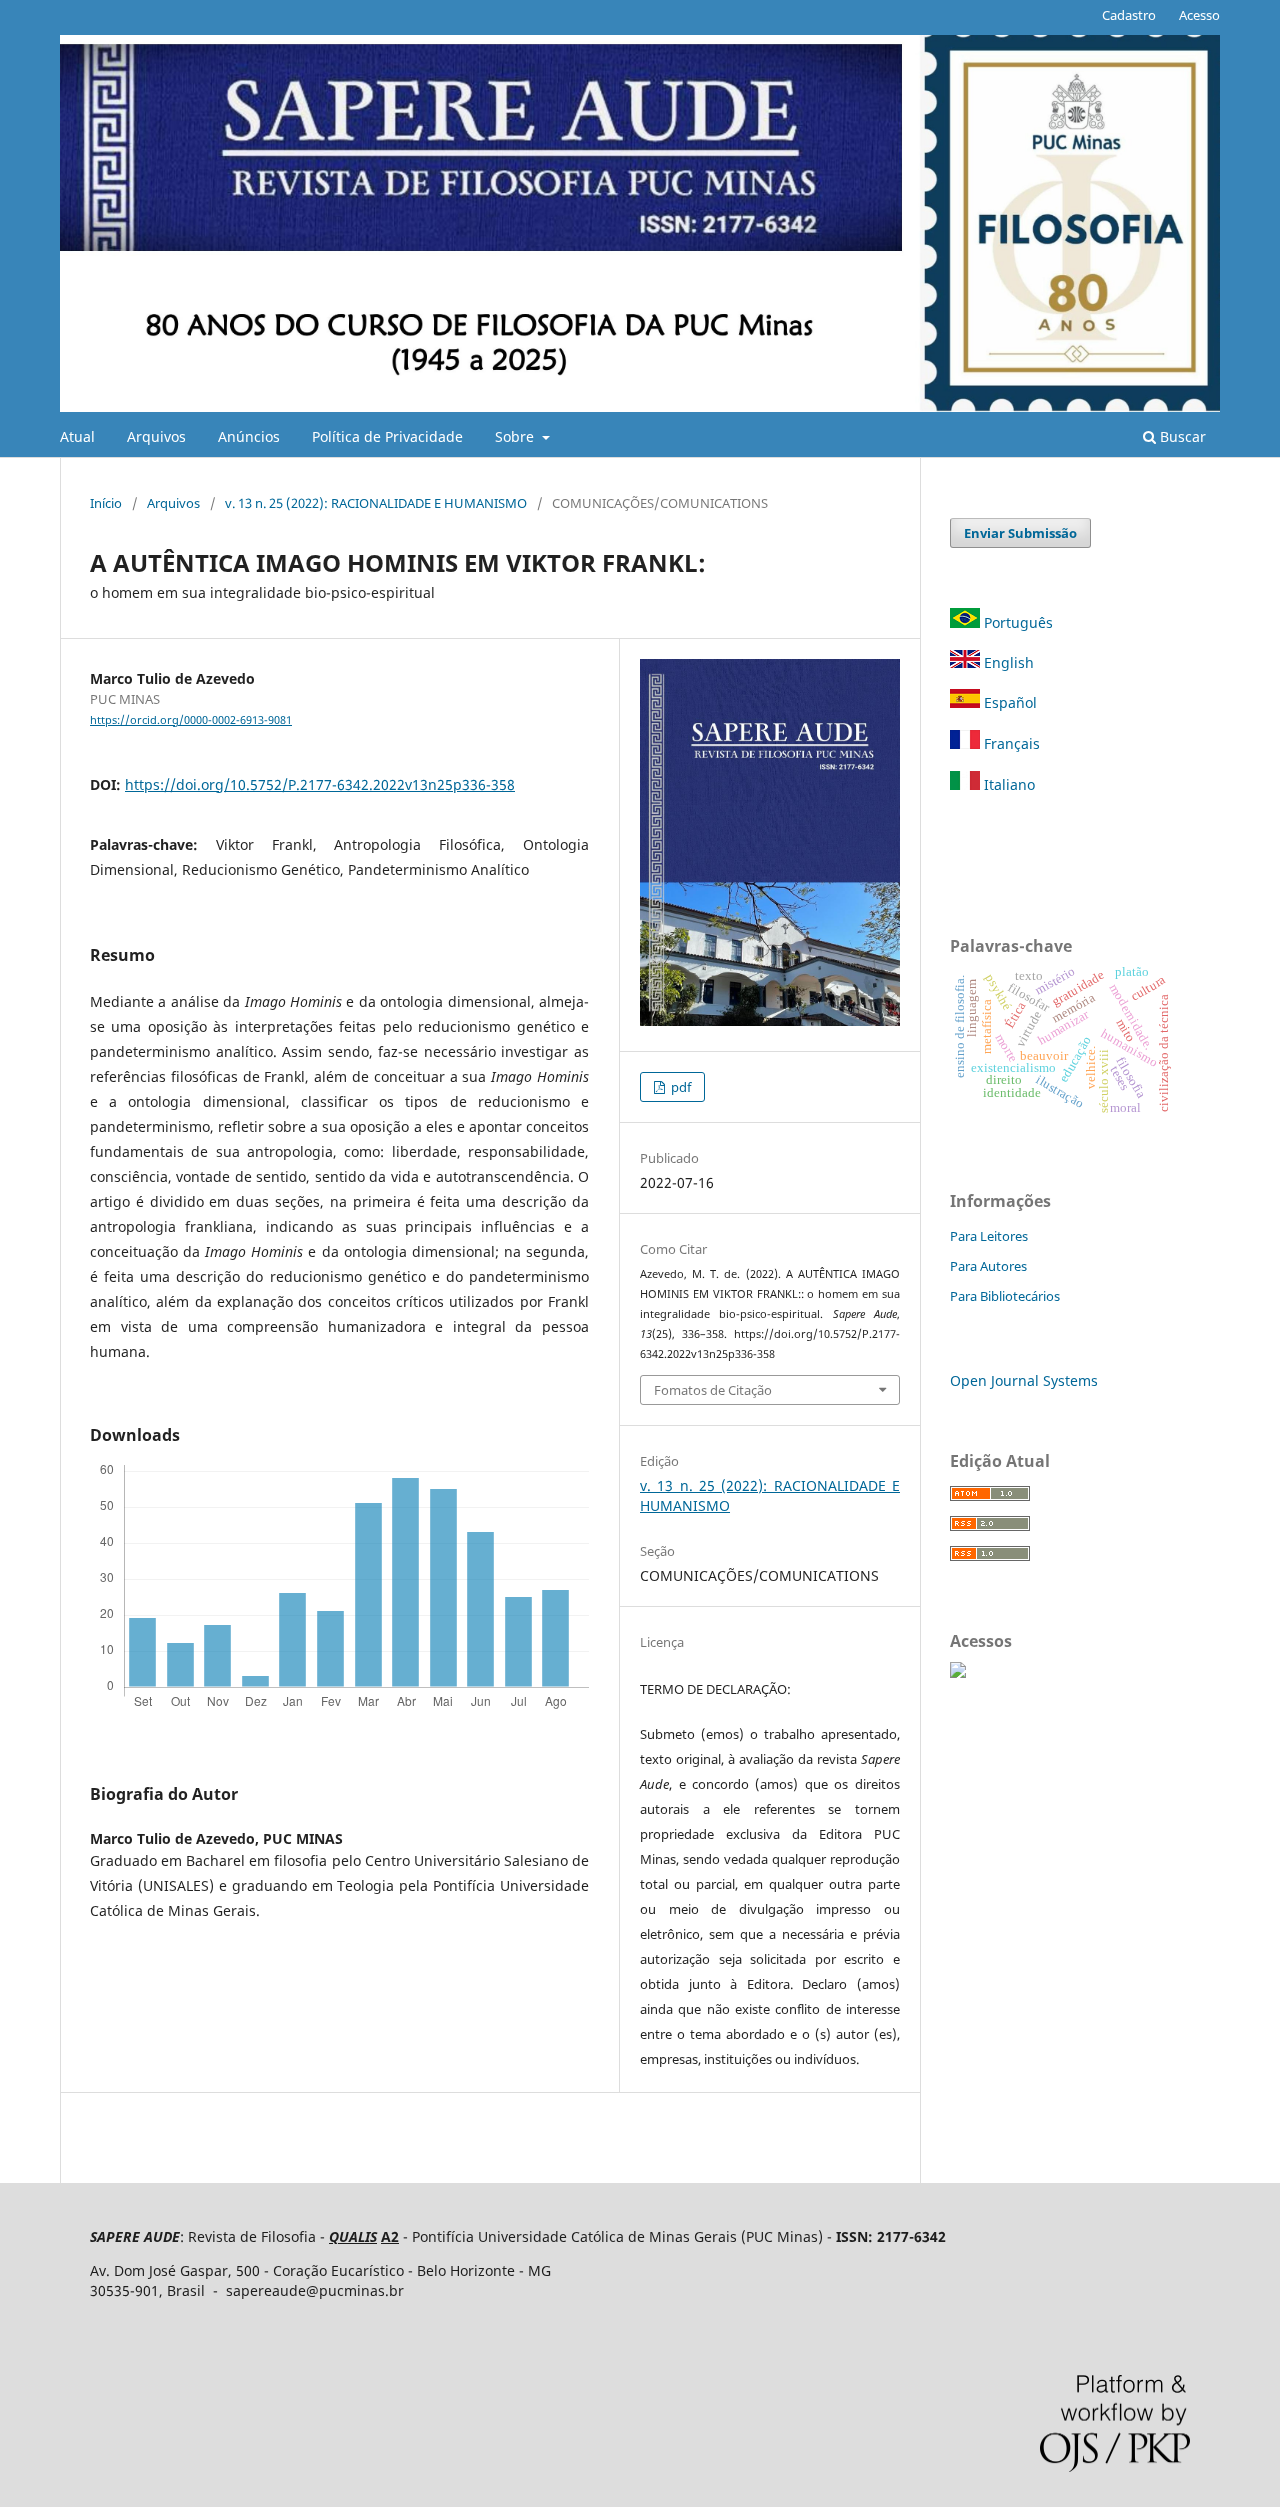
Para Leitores (989, 1236)
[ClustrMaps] (958, 1672)
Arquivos (156, 436)
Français (1010, 743)
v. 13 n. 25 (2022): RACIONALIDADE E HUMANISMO (376, 503)
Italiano (1007, 784)
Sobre (516, 436)
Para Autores (988, 1266)
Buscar (1181, 436)
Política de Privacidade (387, 436)
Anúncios (249, 436)
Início (106, 503)
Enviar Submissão (1020, 533)
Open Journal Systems (1024, 1380)
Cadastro (1129, 15)
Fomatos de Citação (713, 1390)
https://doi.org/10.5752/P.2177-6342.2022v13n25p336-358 (320, 784)
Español (1008, 702)
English (1007, 662)
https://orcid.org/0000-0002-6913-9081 (191, 720)
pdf (679, 1087)
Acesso (1199, 15)
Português (1018, 622)
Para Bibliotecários (1005, 1296)
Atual (77, 436)
